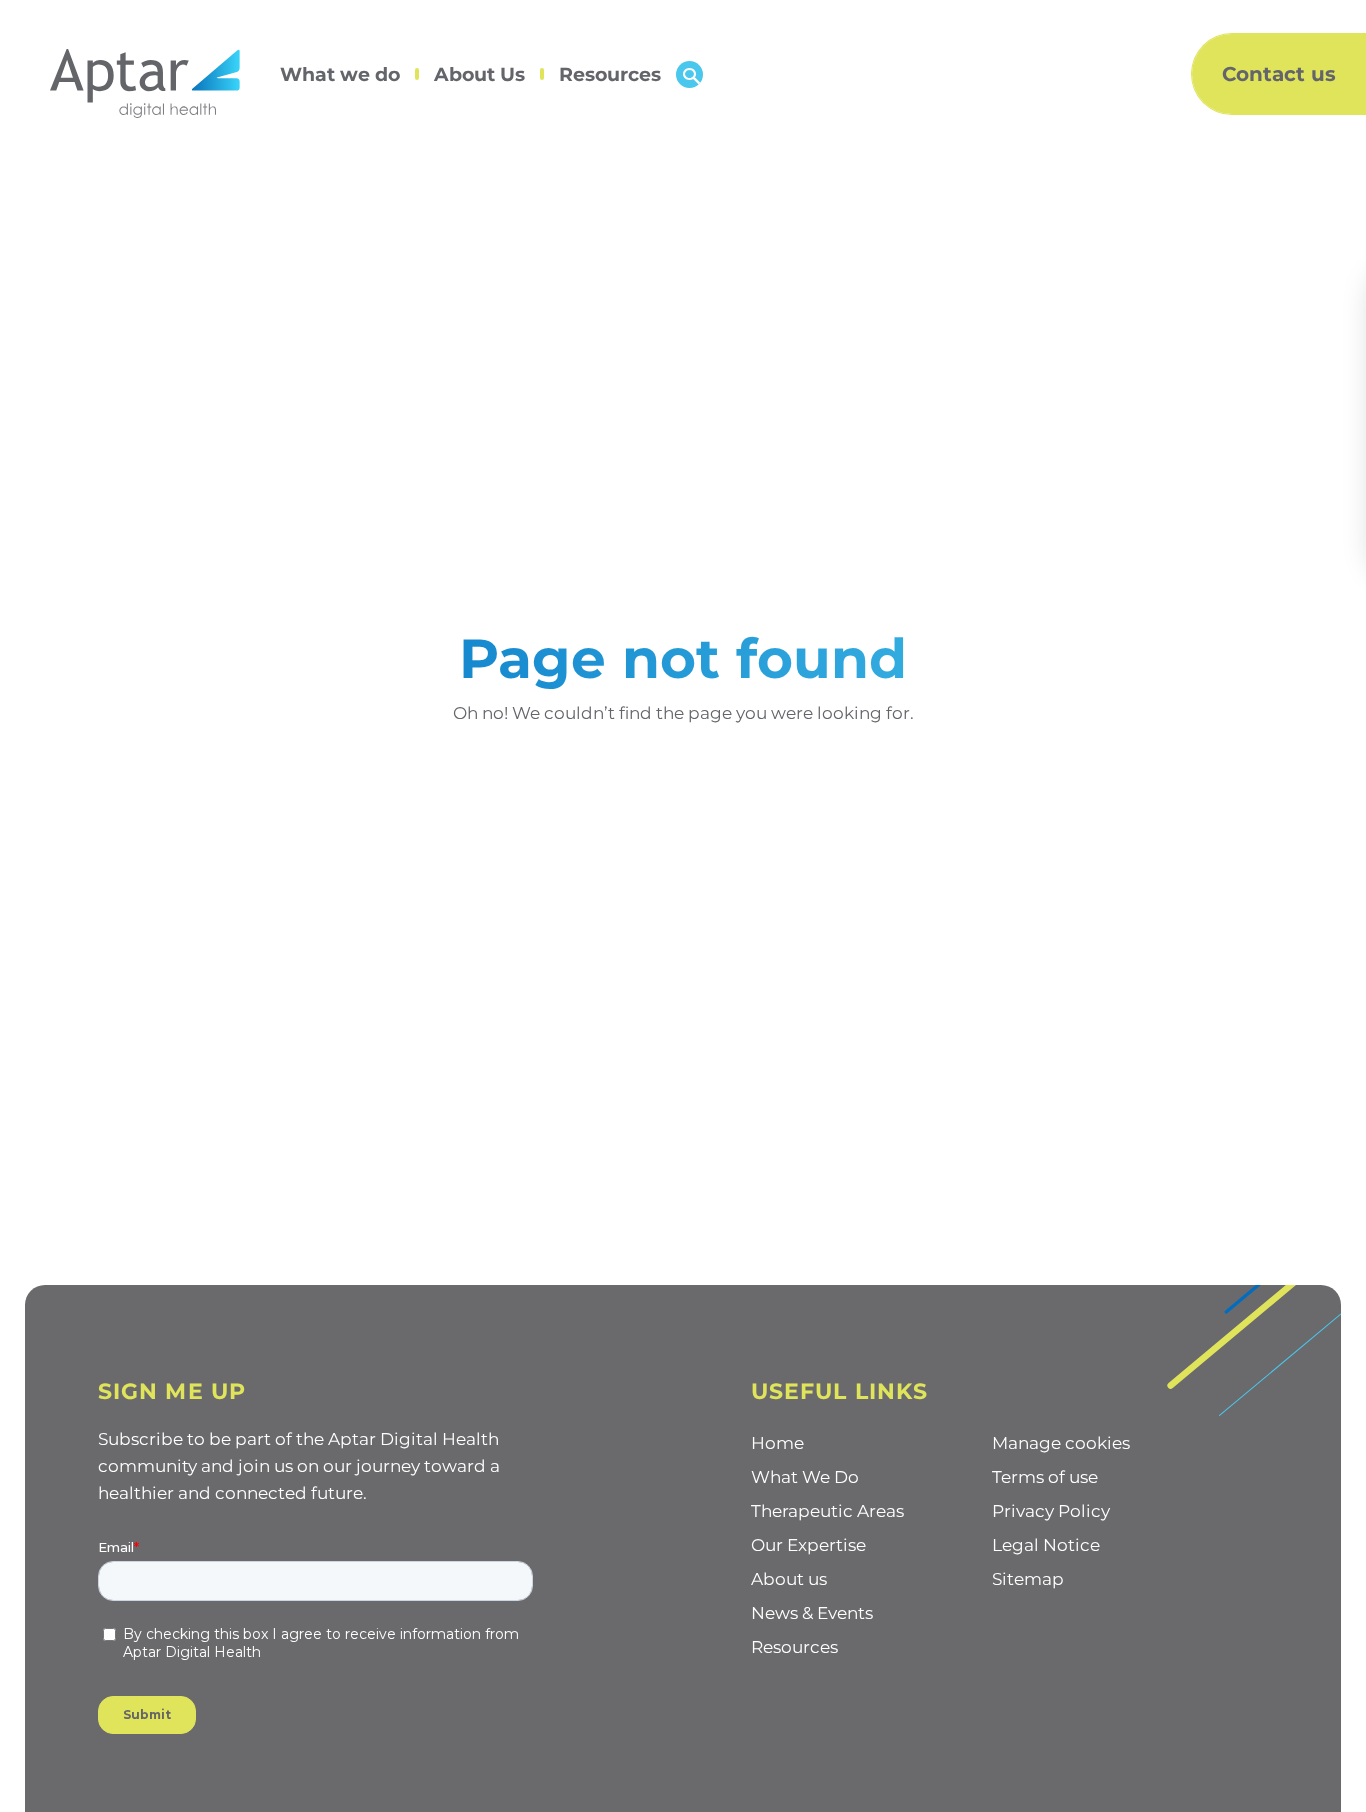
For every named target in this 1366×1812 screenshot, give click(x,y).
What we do (340, 74)
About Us (479, 74)
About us (789, 1579)
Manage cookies (1061, 1443)
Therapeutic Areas (827, 1511)
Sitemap (1028, 1579)
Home (777, 1443)
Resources (610, 74)
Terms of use (1045, 1477)
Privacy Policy (1051, 1511)
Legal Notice (1046, 1545)
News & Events (812, 1613)
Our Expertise (808, 1545)
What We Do (805, 1477)
